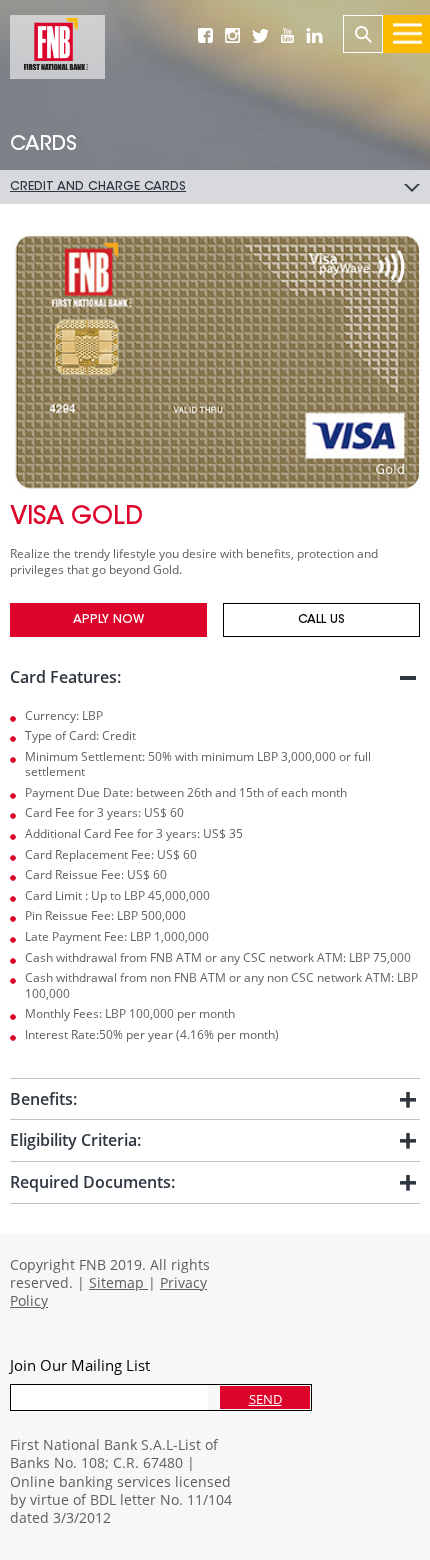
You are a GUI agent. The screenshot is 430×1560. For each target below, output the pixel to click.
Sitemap (118, 1282)
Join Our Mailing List (80, 1365)
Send (265, 1399)
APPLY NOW (108, 620)
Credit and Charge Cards (98, 187)
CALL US (321, 620)
